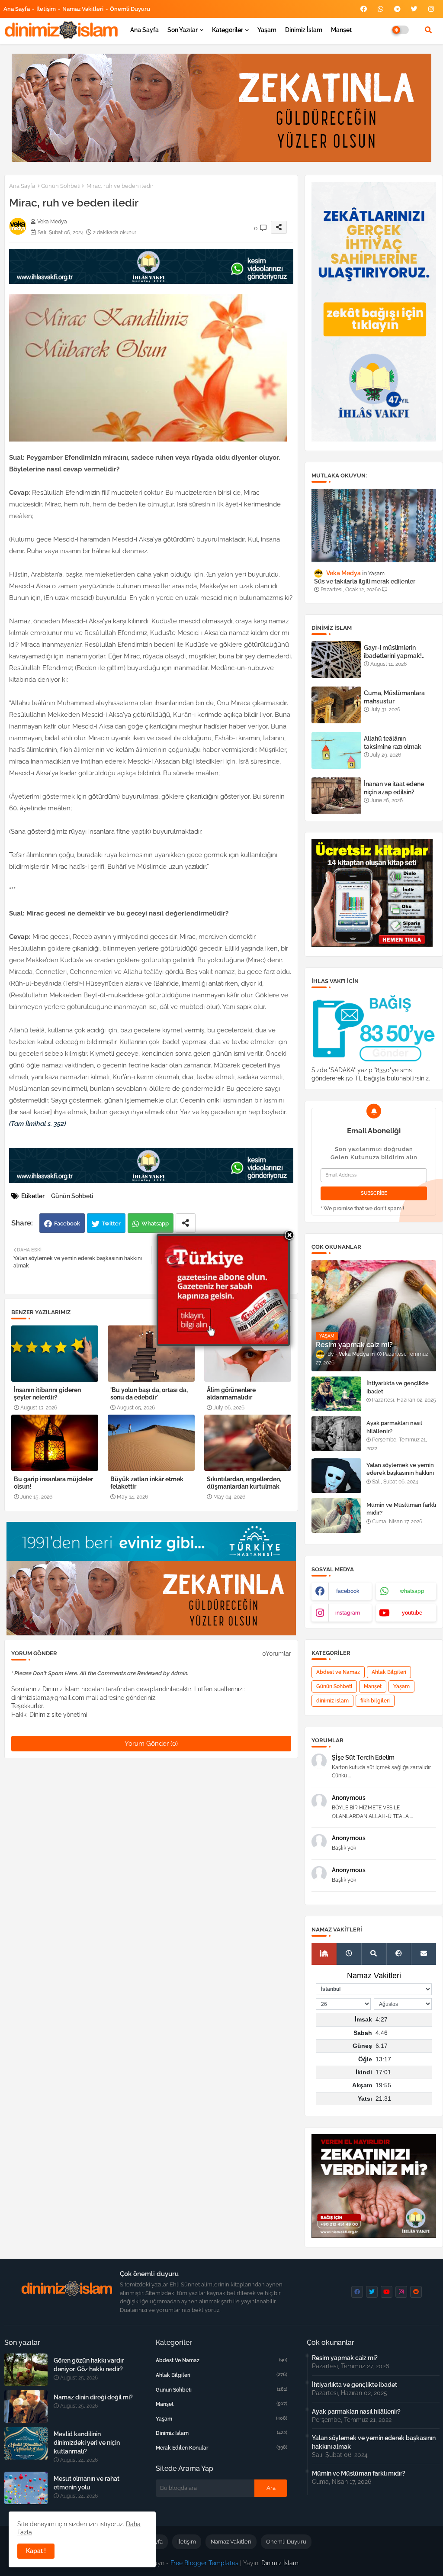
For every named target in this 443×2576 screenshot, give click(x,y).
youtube (412, 1613)
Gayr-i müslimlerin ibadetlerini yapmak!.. (394, 651)
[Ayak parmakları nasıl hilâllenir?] (336, 1434)
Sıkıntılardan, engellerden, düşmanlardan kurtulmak (244, 1483)
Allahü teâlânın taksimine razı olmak (393, 742)
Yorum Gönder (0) (151, 1744)
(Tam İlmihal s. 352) (37, 1124)
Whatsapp (155, 1224)
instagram (348, 1613)
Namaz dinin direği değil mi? (93, 2397)
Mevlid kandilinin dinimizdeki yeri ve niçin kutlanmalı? (87, 2443)
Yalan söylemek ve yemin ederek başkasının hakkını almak (400, 1473)
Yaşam (267, 30)
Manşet (341, 30)
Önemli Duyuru (130, 9)
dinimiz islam (332, 1701)
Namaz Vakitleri (83, 9)
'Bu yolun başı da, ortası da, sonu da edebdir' (149, 1394)
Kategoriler (228, 30)
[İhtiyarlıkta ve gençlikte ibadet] (336, 1394)
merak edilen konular (222, 2448)
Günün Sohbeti (61, 186)
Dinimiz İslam (304, 30)
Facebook (67, 1224)
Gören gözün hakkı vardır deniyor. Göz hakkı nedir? (89, 2365)
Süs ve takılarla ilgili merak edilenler (365, 581)
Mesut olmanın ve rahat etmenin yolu (87, 2483)
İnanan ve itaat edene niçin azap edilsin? (394, 788)
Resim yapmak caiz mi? (345, 2358)
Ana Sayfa (17, 9)
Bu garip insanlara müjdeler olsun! (53, 1483)
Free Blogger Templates (204, 2563)
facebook (348, 1591)
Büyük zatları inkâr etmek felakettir (147, 1483)
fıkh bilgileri (375, 1701)
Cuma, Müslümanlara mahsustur (394, 697)
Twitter (111, 1224)
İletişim (46, 9)
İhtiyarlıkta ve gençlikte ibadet (398, 1387)
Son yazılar (183, 30)
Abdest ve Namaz (338, 1672)
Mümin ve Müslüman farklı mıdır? (401, 1509)
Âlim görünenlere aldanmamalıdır (231, 1394)
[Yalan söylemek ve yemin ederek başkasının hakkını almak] (336, 1476)
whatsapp (412, 1591)
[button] (428, 30)
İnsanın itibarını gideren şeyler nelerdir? (47, 1394)
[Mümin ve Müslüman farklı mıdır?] (336, 1515)
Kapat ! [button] (36, 2551)
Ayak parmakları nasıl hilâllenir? (394, 1427)
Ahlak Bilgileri (389, 1672)
